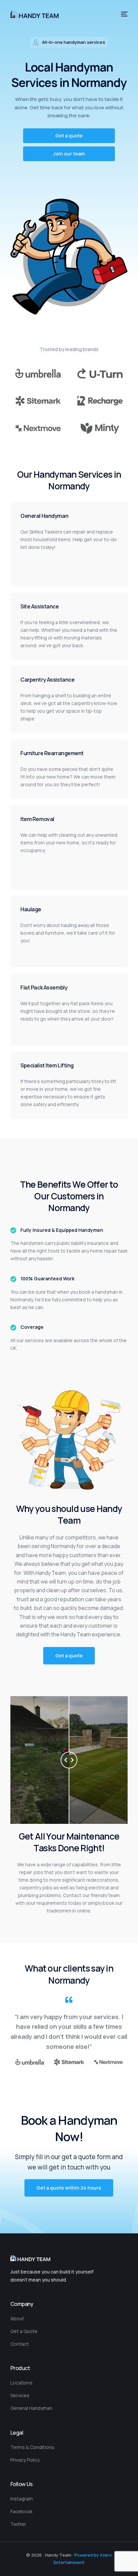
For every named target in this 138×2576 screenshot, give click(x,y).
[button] (69, 136)
